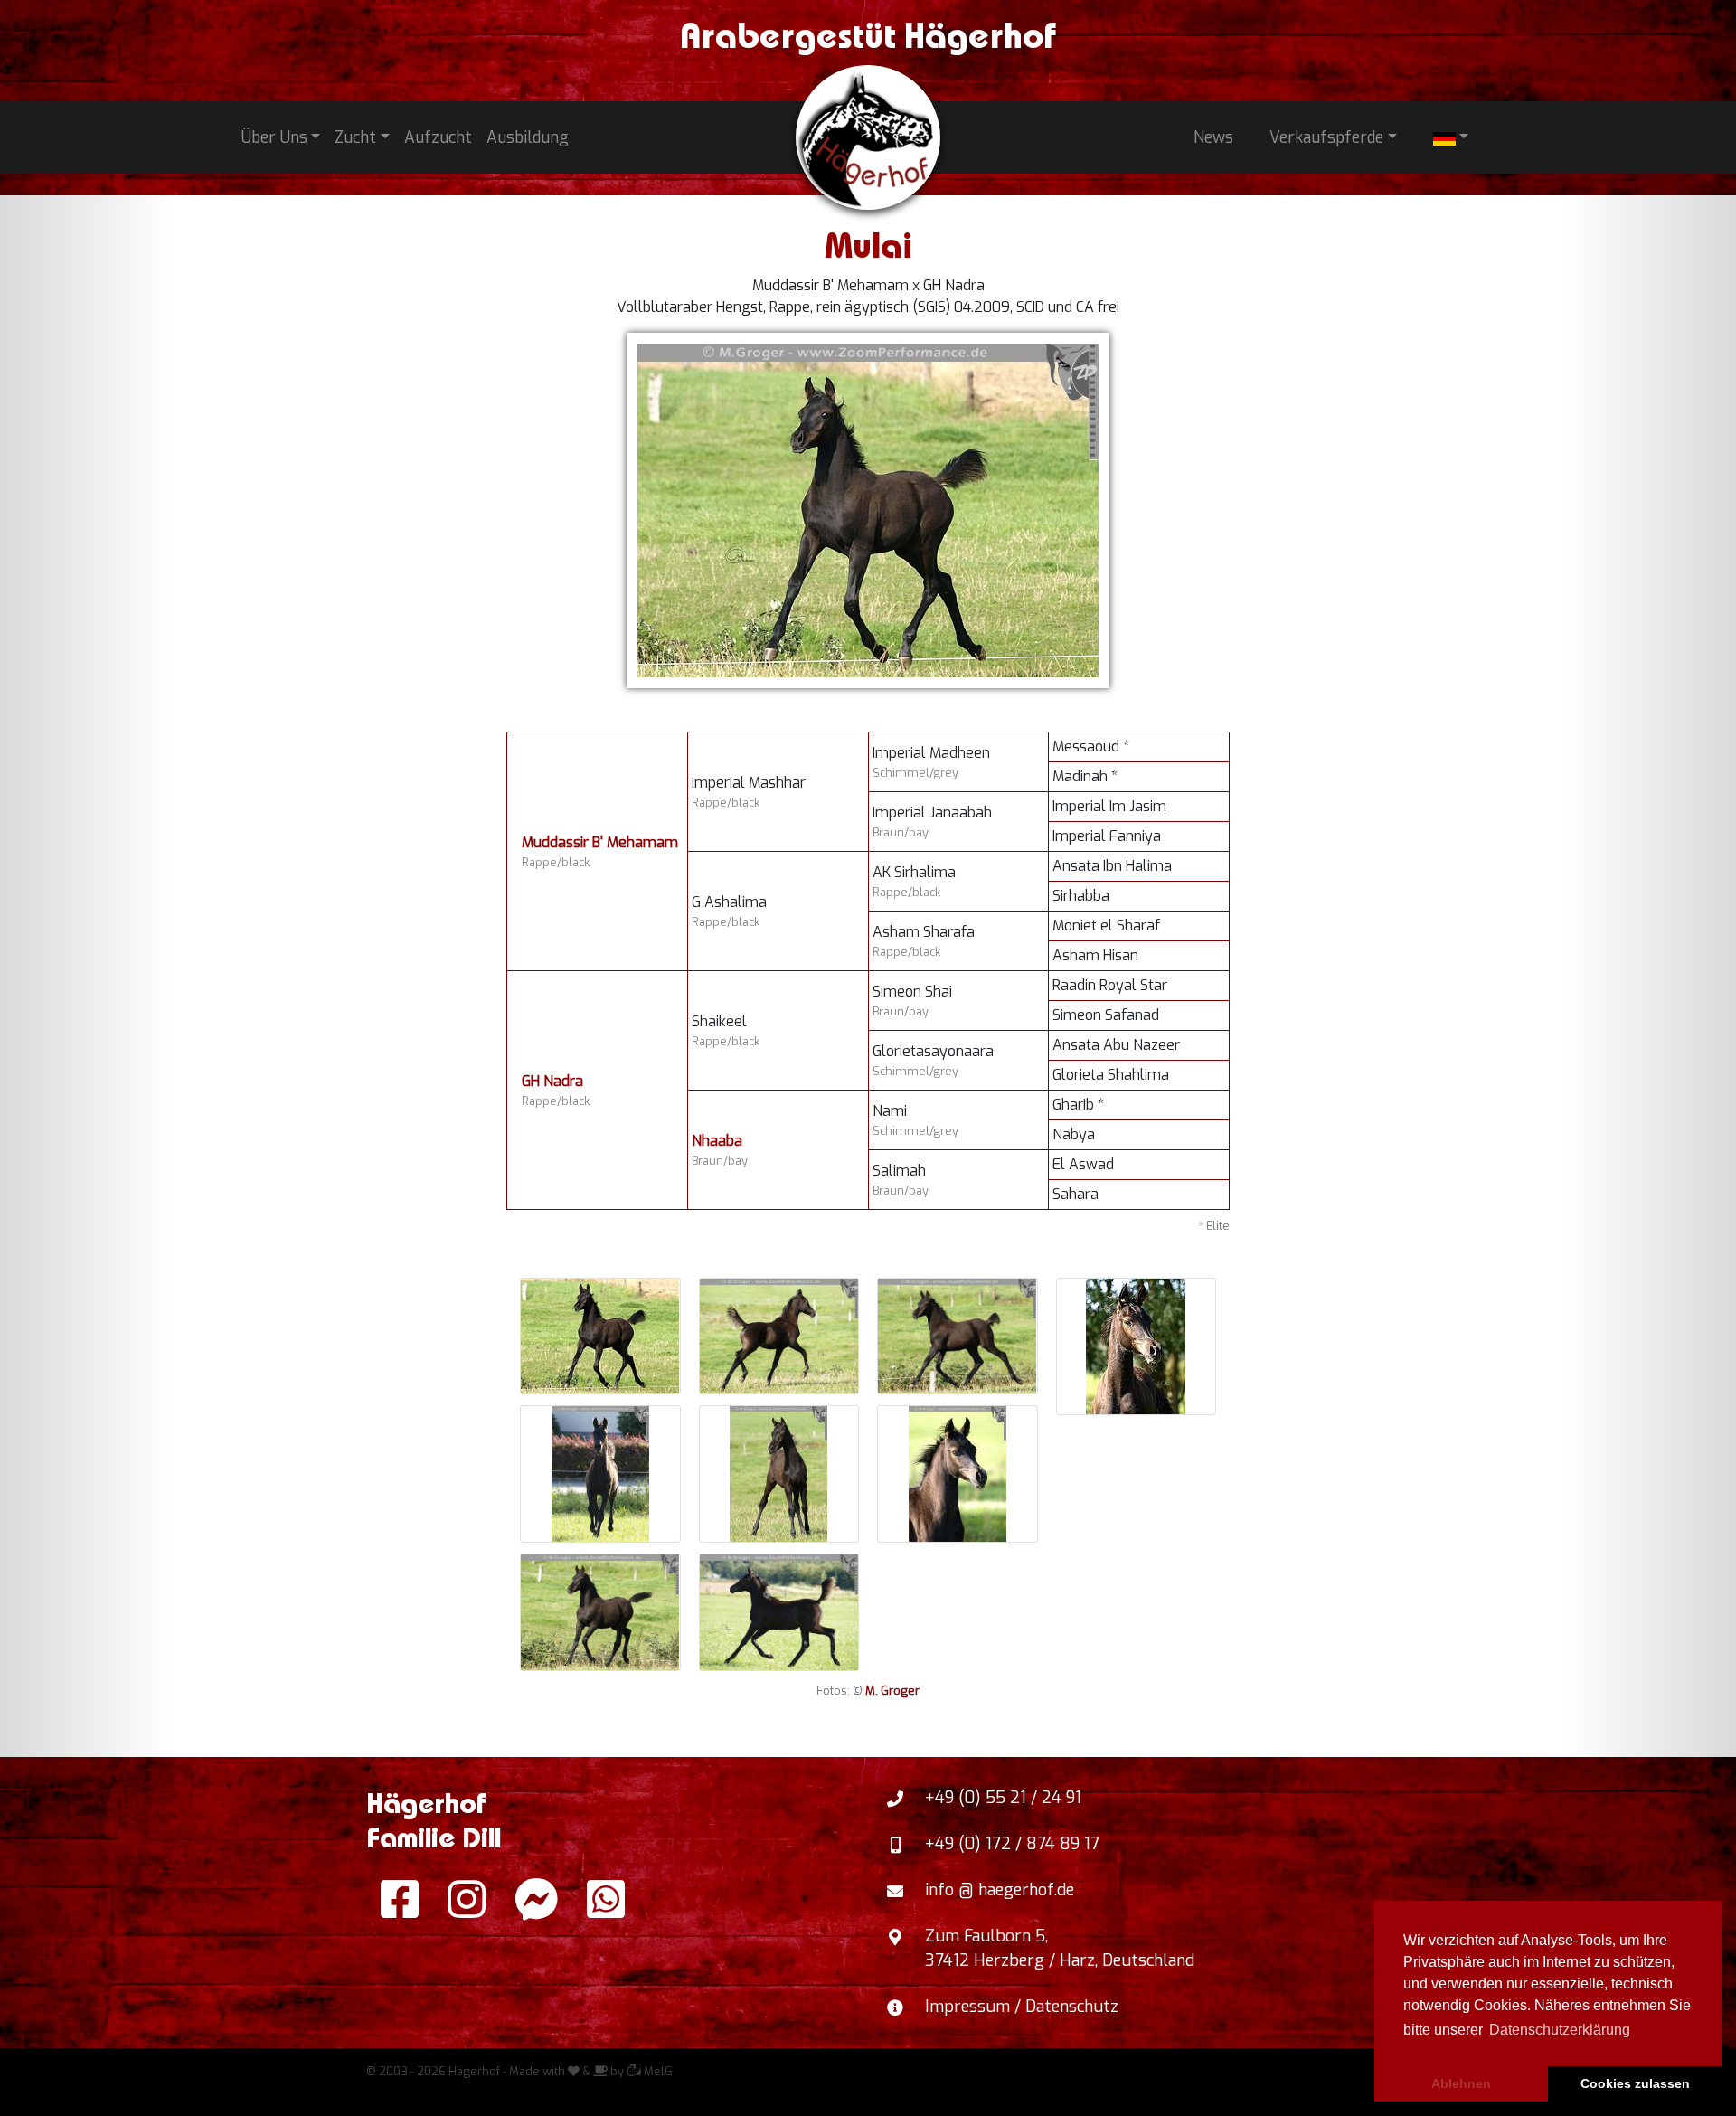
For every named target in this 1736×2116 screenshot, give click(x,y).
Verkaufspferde (1326, 137)
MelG (657, 2071)
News (1213, 137)
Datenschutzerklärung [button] (1560, 2030)
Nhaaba (717, 1141)
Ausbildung (528, 137)
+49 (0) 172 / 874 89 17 (1012, 1844)
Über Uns (274, 137)
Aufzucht (438, 137)
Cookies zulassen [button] (1635, 2083)
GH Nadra (552, 1081)
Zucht (355, 137)
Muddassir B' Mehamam (600, 842)
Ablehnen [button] (1461, 2083)
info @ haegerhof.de (1000, 1890)
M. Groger (892, 1691)
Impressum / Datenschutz (1022, 2007)
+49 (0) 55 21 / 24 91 (1003, 1798)
